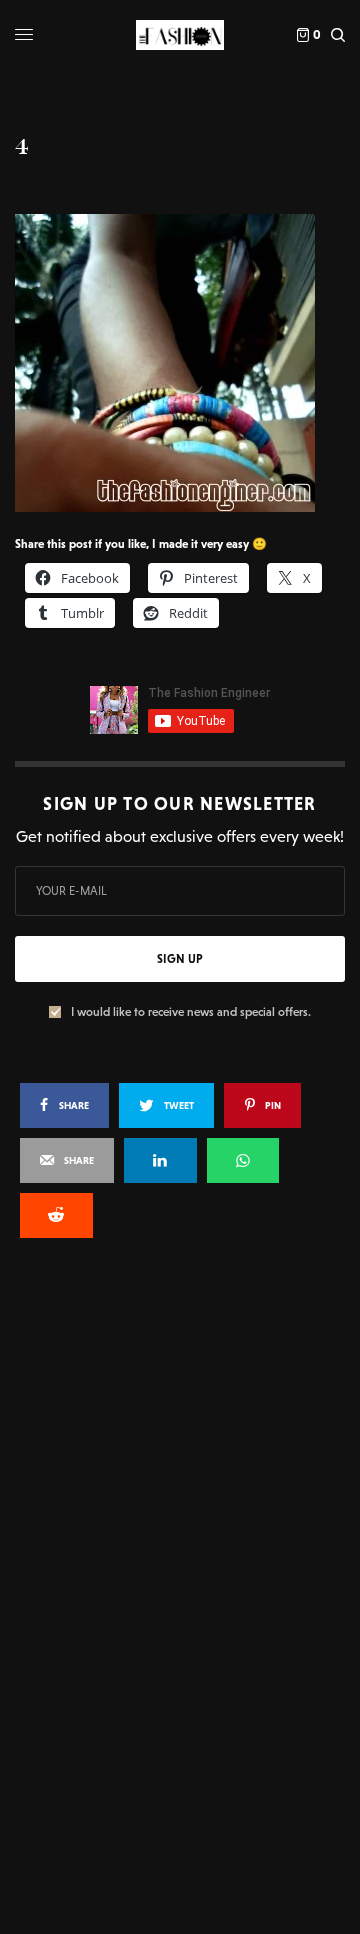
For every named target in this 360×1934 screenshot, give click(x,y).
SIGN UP (180, 959)
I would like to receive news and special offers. (191, 1012)
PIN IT (190, 362)
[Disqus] (180, 1523)
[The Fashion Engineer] (179, 35)
